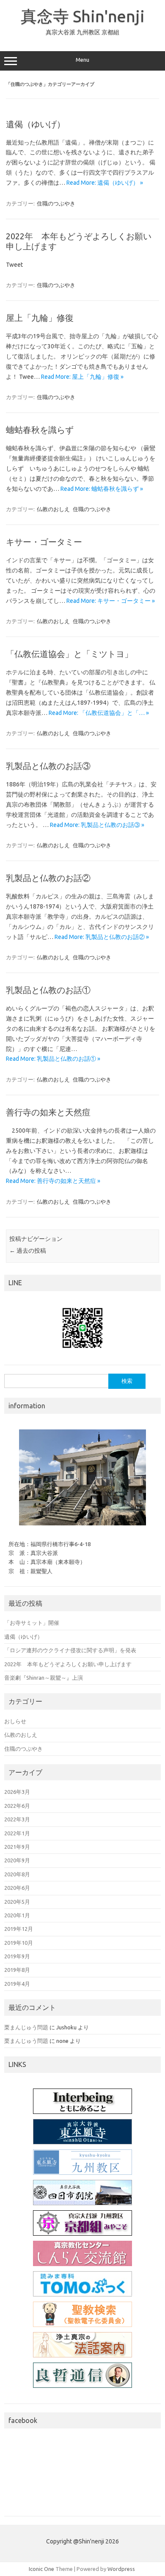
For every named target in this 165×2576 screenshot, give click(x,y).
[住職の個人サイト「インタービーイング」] (82, 2101)
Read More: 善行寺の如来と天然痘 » (53, 1181)
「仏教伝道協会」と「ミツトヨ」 (69, 654)
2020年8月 (17, 1874)
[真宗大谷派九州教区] (82, 2162)
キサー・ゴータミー (44, 542)
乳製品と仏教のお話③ (48, 766)
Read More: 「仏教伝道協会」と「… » (99, 713)
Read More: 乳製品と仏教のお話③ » (97, 825)
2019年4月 (17, 1984)
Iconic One (41, 2569)
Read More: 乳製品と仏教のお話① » (53, 1059)
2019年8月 (17, 1970)
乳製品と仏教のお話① (48, 990)
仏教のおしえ (53, 509)
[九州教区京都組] (82, 2223)
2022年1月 (17, 1833)
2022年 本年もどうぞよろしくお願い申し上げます (68, 1664)
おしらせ (15, 1721)
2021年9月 (17, 1847)
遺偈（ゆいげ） (36, 124)
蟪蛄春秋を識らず (40, 430)
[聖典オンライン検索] (82, 2314)
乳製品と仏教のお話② (48, 878)
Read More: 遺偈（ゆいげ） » (105, 183)
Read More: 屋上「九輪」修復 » (82, 377)
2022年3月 (17, 1819)
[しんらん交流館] (82, 2253)
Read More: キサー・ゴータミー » (111, 601)
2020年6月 (17, 1888)
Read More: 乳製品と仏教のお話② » (102, 937)
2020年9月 (17, 1860)
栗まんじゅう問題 (26, 2027)
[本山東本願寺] (82, 2132)
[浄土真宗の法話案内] (82, 2345)
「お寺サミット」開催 (32, 1623)
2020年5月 (17, 1902)
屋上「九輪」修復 (40, 318)
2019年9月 (17, 1956)
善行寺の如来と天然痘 (48, 1112)
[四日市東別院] (82, 2193)
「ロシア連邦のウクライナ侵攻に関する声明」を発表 (71, 1650)
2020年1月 (17, 1915)
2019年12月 (19, 1929)
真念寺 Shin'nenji (83, 16)
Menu (82, 60)
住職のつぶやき (56, 203)
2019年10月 (19, 1943)
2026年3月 (17, 1792)
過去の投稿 (28, 1251)
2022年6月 (17, 1806)
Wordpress (121, 2569)
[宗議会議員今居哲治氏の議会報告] (82, 2375)
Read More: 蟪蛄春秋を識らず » (102, 489)
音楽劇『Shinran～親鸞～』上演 (44, 1678)
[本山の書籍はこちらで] (82, 2284)
